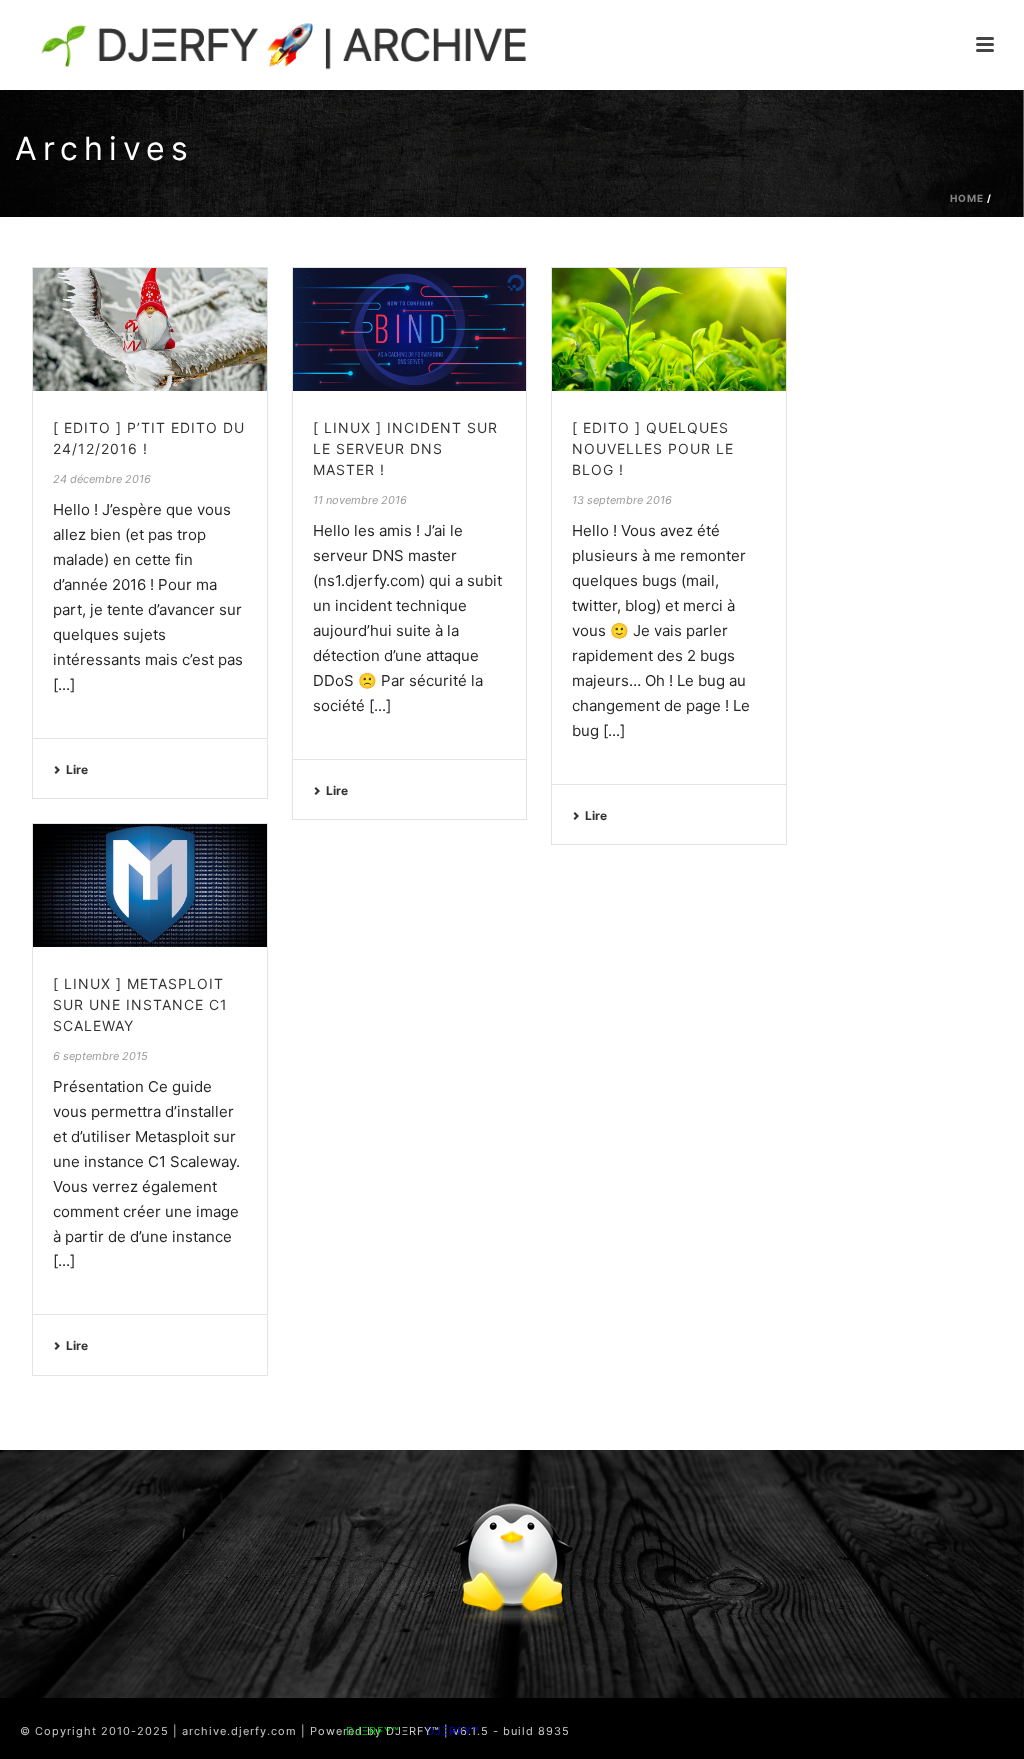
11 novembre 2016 (360, 500)
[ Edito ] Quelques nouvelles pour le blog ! (653, 448)
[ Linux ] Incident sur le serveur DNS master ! (405, 448)
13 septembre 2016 (622, 500)
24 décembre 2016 (102, 479)
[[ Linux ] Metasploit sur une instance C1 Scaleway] (150, 885)
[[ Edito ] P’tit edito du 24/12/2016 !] (150, 329)
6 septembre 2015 (100, 1056)
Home (967, 198)
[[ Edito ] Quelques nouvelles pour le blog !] (669, 329)
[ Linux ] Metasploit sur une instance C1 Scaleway (140, 1004)
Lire (77, 769)
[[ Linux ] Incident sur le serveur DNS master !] (410, 329)
